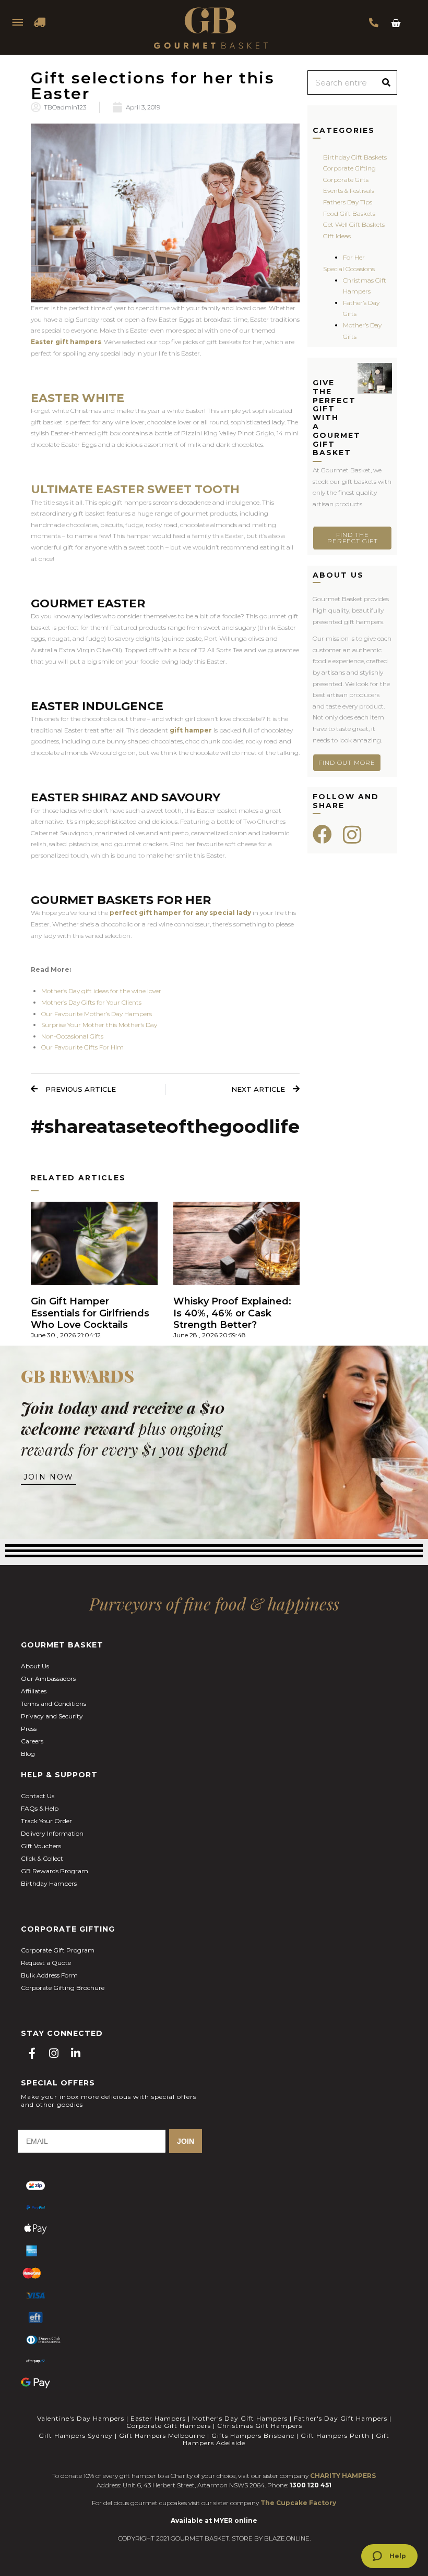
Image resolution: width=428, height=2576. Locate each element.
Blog (28, 1754)
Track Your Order (46, 1821)
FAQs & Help (40, 1808)
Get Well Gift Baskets (354, 224)
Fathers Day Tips (348, 202)
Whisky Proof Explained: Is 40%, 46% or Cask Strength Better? (232, 1313)
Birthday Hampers (49, 1883)
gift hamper (191, 730)
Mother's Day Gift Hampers (240, 2418)
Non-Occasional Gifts (72, 1036)
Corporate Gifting (349, 168)
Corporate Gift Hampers (169, 2426)
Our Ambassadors (48, 1678)
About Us (35, 1666)
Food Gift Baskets (349, 213)
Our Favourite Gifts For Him (82, 1047)
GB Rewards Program (55, 1871)
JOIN (186, 2141)
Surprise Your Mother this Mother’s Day (99, 1025)
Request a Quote (46, 1963)
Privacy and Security (52, 1716)
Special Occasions (349, 269)
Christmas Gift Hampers (260, 2426)
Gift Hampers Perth (335, 2435)
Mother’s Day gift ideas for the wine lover (101, 991)
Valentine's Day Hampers (81, 2418)
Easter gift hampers (66, 342)
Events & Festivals (349, 191)
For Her (354, 257)
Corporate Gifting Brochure (63, 1988)
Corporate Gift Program (58, 1950)
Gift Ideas (337, 236)
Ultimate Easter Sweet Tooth (135, 489)
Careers (32, 1741)
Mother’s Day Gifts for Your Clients (91, 1002)
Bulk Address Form (49, 1975)
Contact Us (38, 1796)
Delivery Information (52, 1833)
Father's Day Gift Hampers (341, 2418)
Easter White (78, 398)
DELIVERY (40, 22)
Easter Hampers (158, 2418)
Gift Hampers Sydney (76, 2435)
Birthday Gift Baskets (355, 157)
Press (29, 1729)
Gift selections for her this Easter (153, 86)
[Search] (386, 83)
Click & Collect (42, 1858)
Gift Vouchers (41, 1846)
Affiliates (34, 1691)
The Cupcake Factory (298, 2503)
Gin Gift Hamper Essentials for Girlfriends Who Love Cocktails (90, 1313)
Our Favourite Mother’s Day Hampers (97, 1014)
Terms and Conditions (53, 1704)
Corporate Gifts (346, 180)
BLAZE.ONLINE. (287, 2538)
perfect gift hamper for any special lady (180, 913)
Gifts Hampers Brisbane (253, 2435)
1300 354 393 (374, 22)
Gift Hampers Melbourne (162, 2435)
